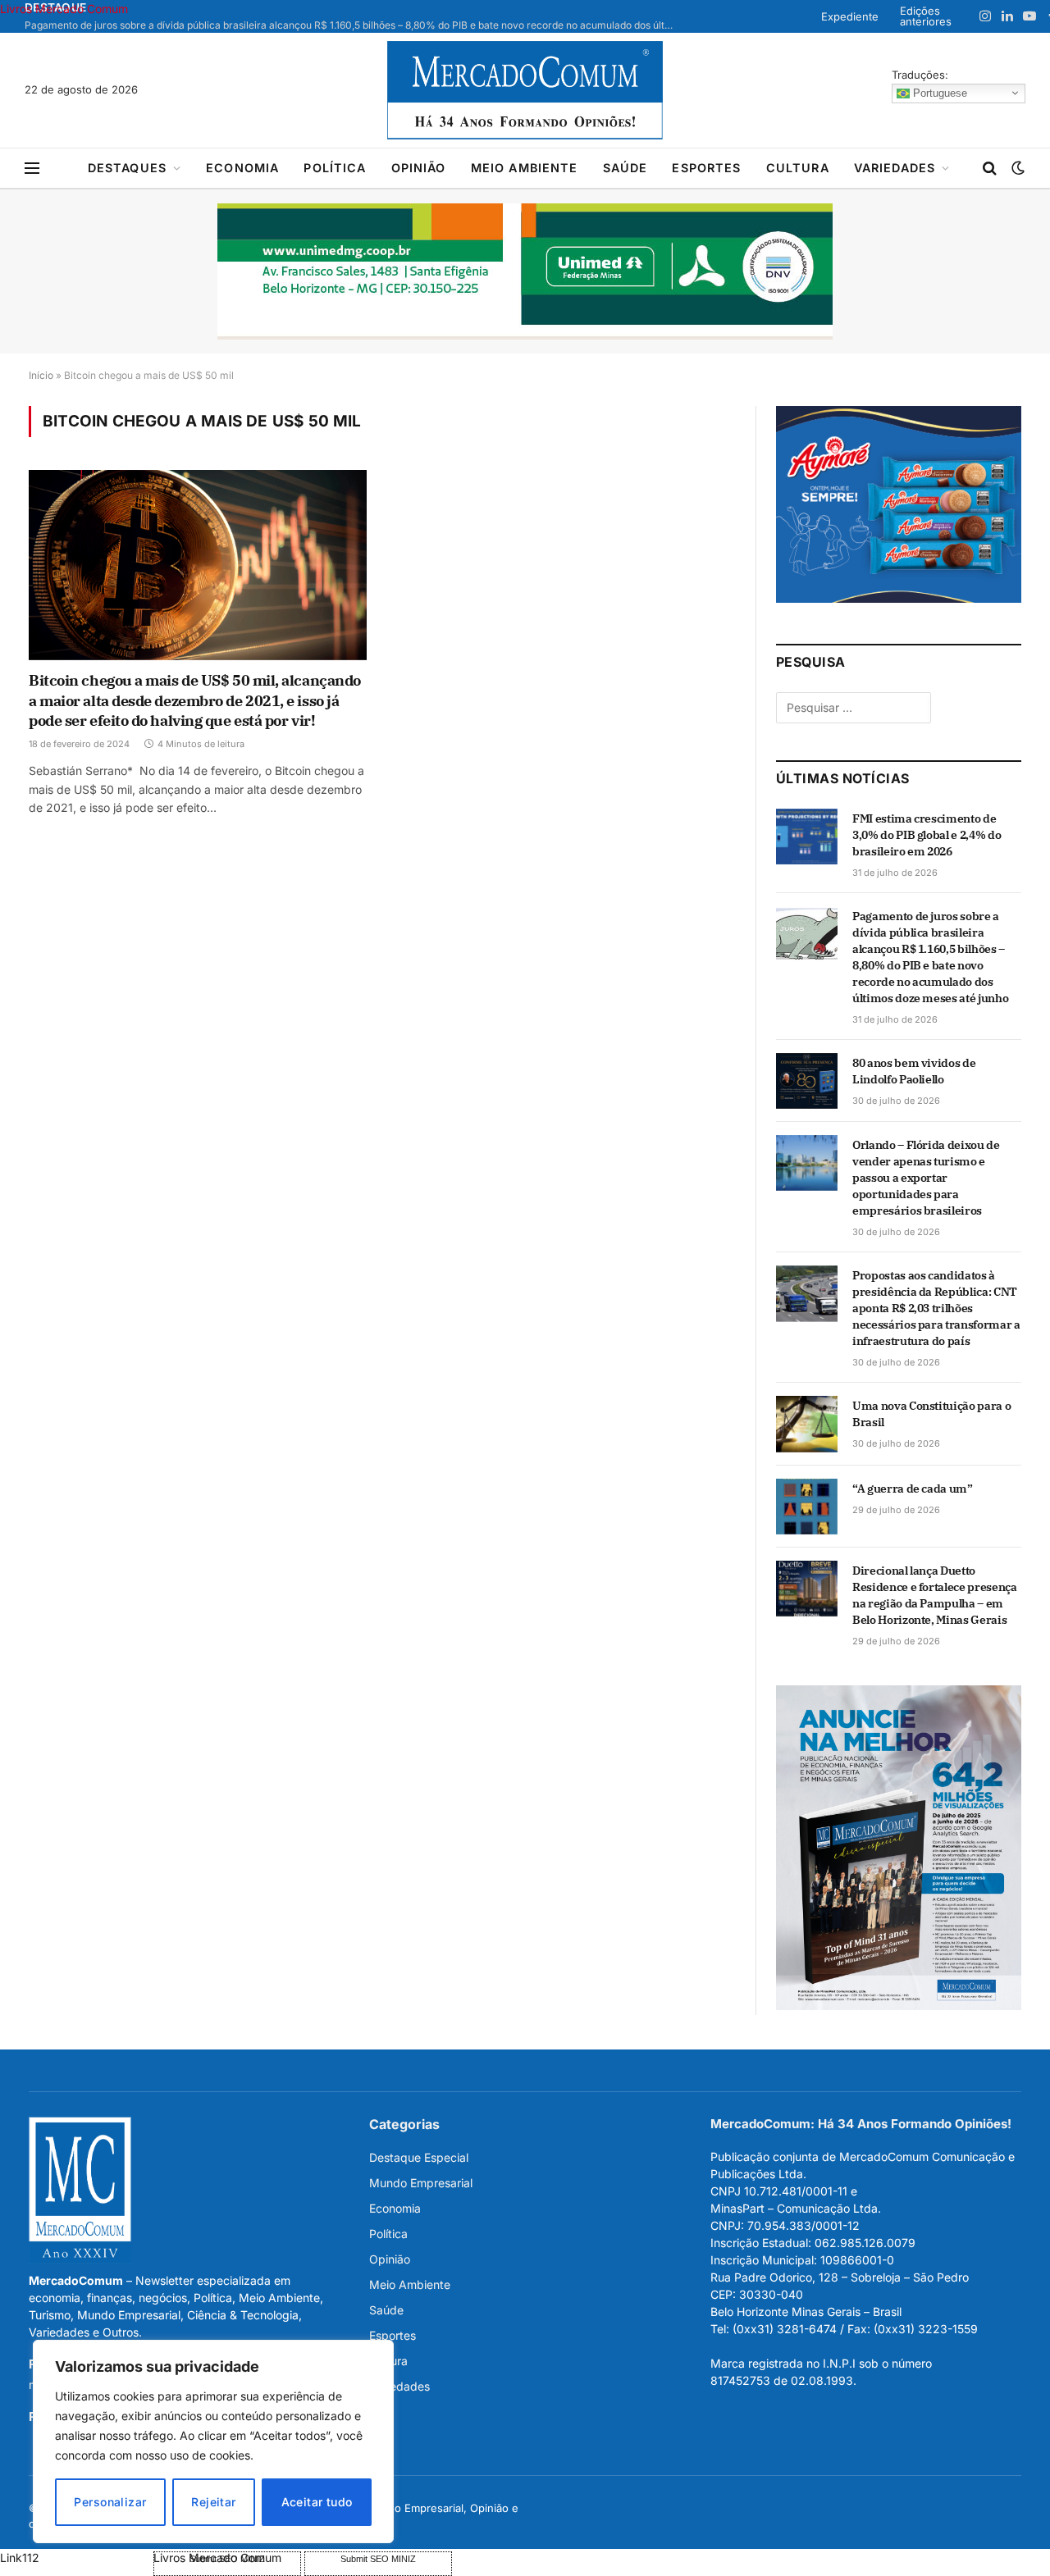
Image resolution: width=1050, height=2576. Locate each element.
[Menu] (32, 169)
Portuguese (938, 92)
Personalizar (110, 2502)
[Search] (990, 169)
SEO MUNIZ (75, 2558)
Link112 (20, 2558)
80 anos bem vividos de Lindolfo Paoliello (914, 1071)
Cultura (798, 168)
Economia (242, 168)
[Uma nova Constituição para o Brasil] (807, 1424)
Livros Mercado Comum (64, 9)
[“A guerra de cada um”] (807, 1507)
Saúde (625, 168)
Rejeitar (213, 2502)
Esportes (706, 168)
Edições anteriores (926, 16)
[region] (213, 2442)
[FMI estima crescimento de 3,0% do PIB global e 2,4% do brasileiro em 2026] (807, 837)
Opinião (419, 168)
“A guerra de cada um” (913, 1489)
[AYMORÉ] (899, 598)
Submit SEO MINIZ (378, 2559)
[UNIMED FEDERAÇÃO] (525, 271)
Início (41, 375)
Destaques (127, 168)
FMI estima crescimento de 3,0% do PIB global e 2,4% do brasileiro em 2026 (927, 835)
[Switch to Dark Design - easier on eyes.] (1016, 168)
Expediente (850, 16)
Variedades (895, 168)
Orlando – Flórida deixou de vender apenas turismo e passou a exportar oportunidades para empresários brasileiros (926, 1178)
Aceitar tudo (317, 2502)
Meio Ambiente (525, 168)
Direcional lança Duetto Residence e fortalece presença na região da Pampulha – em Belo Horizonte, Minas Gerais (935, 1595)
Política (335, 168)
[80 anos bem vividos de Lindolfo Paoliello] (807, 1081)
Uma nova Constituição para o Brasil (931, 1414)
